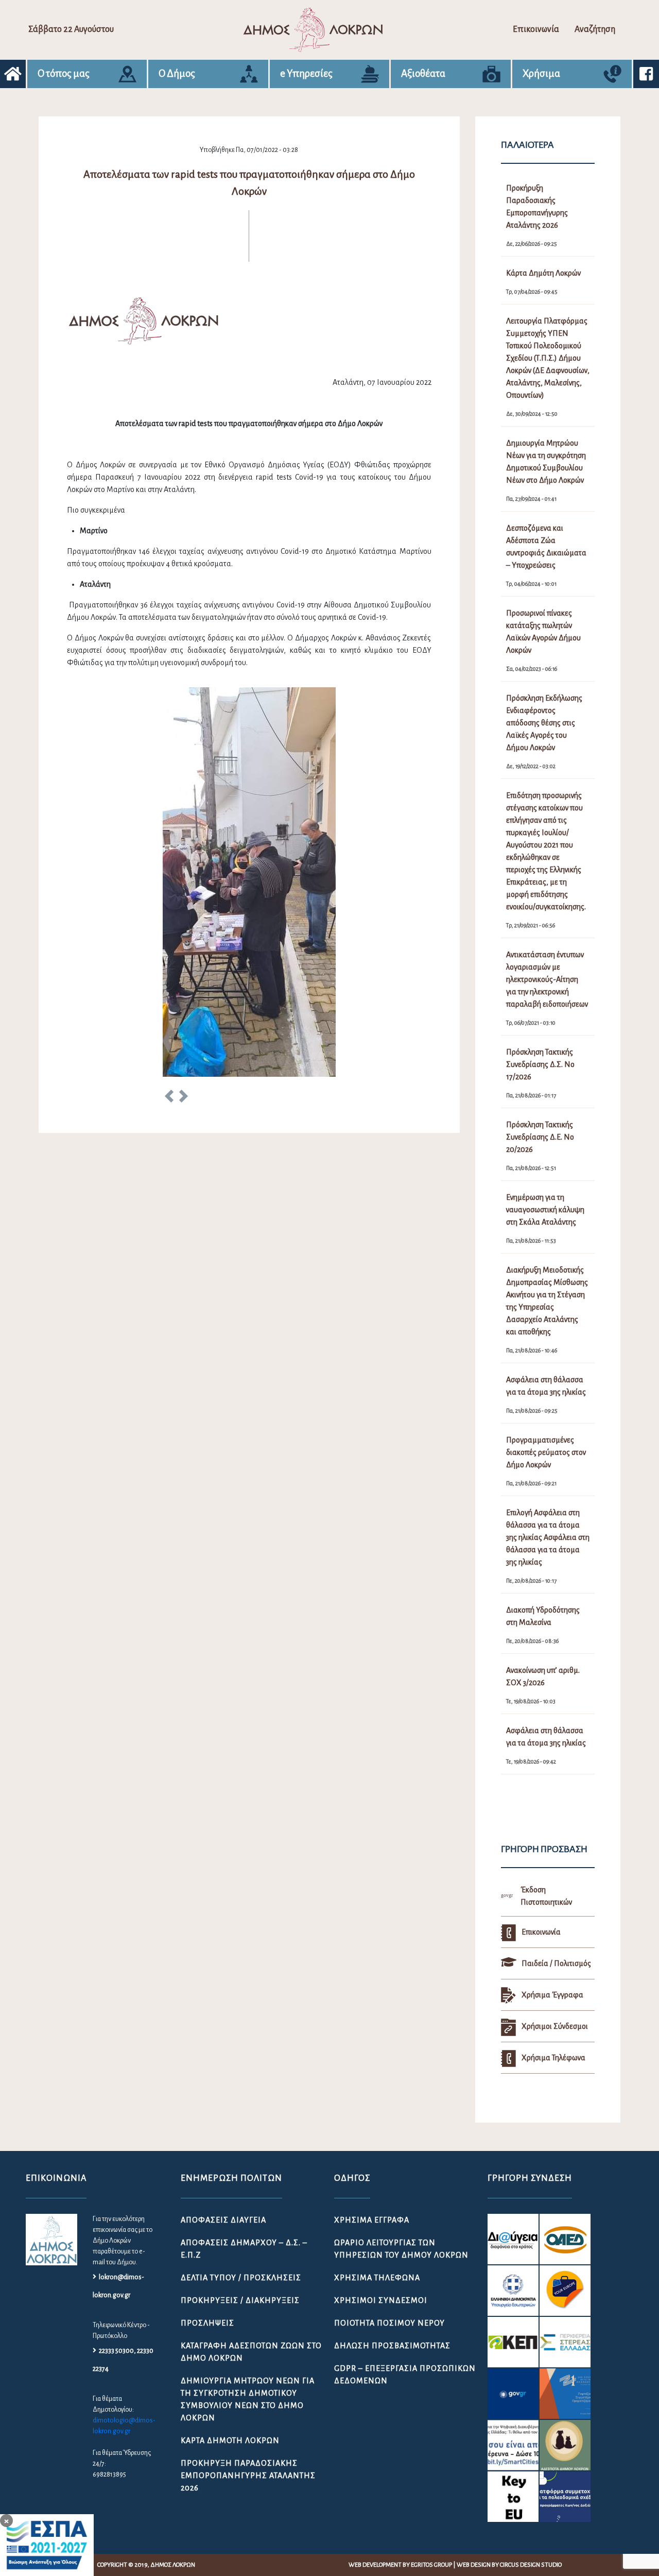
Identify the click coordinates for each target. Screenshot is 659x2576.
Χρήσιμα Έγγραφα (372, 2220)
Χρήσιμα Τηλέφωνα (377, 2278)
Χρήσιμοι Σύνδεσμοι (381, 2300)
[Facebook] (646, 74)
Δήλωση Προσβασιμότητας (392, 2346)
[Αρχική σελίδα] (13, 74)
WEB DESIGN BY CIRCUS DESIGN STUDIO (509, 2565)
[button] (169, 1098)
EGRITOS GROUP (431, 2565)
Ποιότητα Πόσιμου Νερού (389, 2323)
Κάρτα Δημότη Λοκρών (230, 2441)
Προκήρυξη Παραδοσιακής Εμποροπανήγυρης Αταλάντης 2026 (248, 2476)
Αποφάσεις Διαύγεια (223, 2220)
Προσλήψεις (207, 2323)
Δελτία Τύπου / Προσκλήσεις (241, 2278)
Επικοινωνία (536, 29)
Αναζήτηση (595, 29)
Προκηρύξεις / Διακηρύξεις (240, 2300)
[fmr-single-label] (513, 2239)
